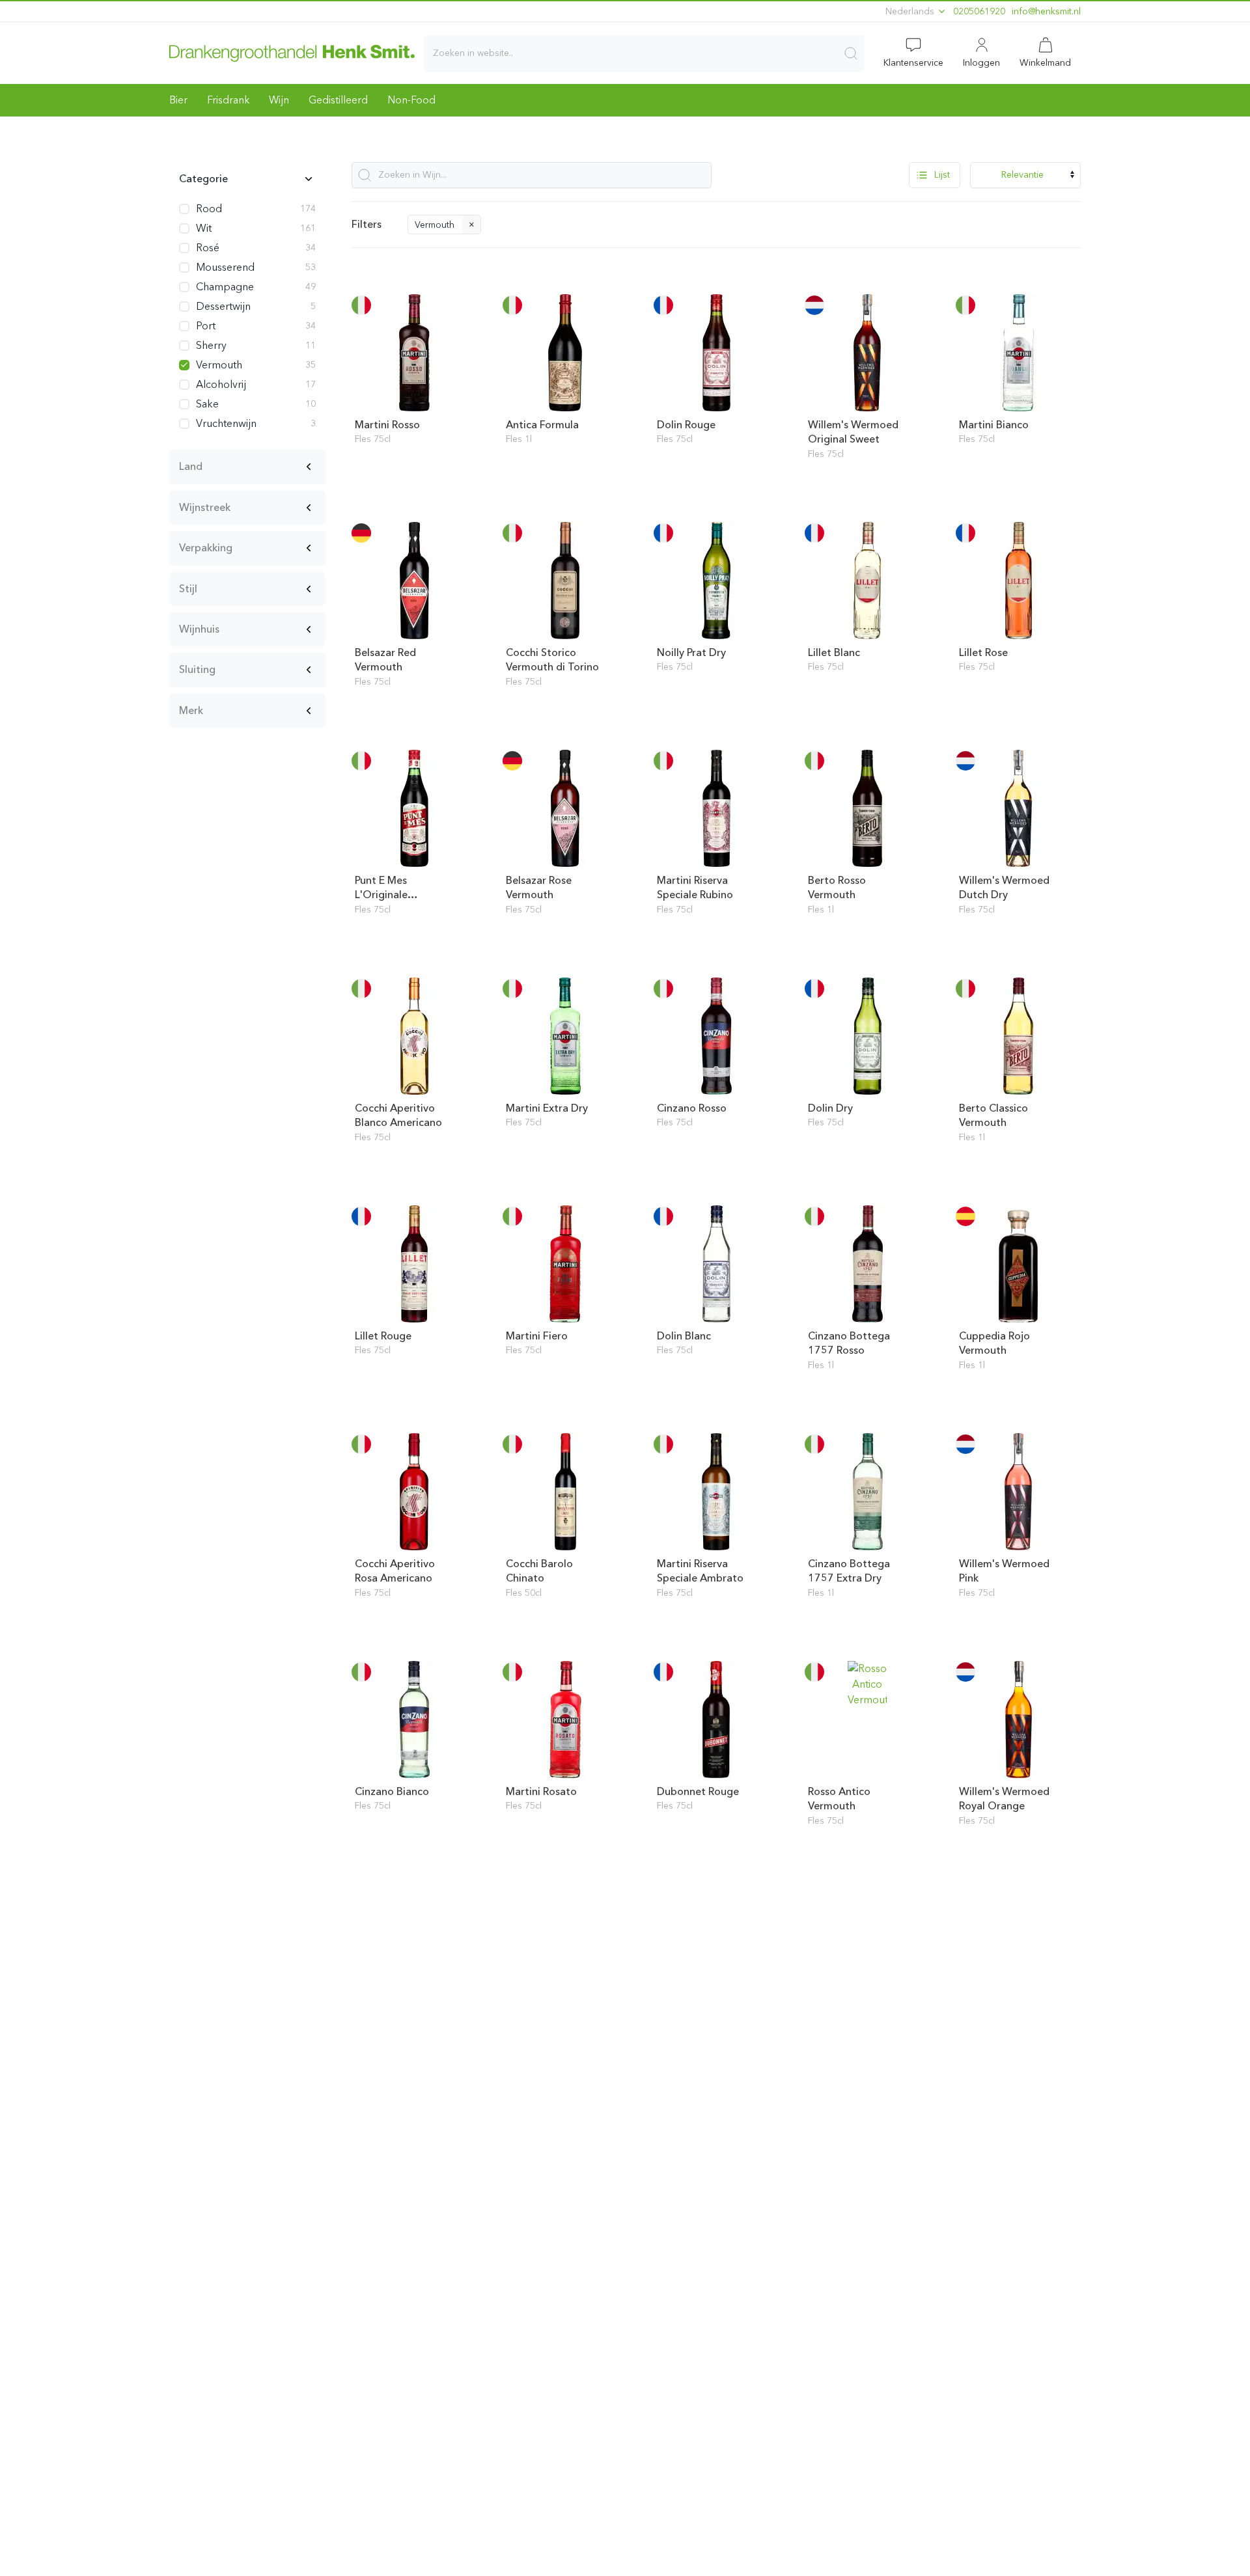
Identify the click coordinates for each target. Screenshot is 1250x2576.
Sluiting (197, 669)
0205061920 (979, 11)
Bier (178, 100)
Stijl (188, 589)
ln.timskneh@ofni (1046, 11)
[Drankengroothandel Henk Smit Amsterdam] (292, 53)
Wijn (279, 100)
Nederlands (911, 11)
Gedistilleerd (338, 100)
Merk (191, 710)
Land (191, 466)
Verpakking (206, 548)
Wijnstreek (205, 507)
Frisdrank (228, 100)
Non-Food (411, 100)
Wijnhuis (199, 629)
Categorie (203, 179)
